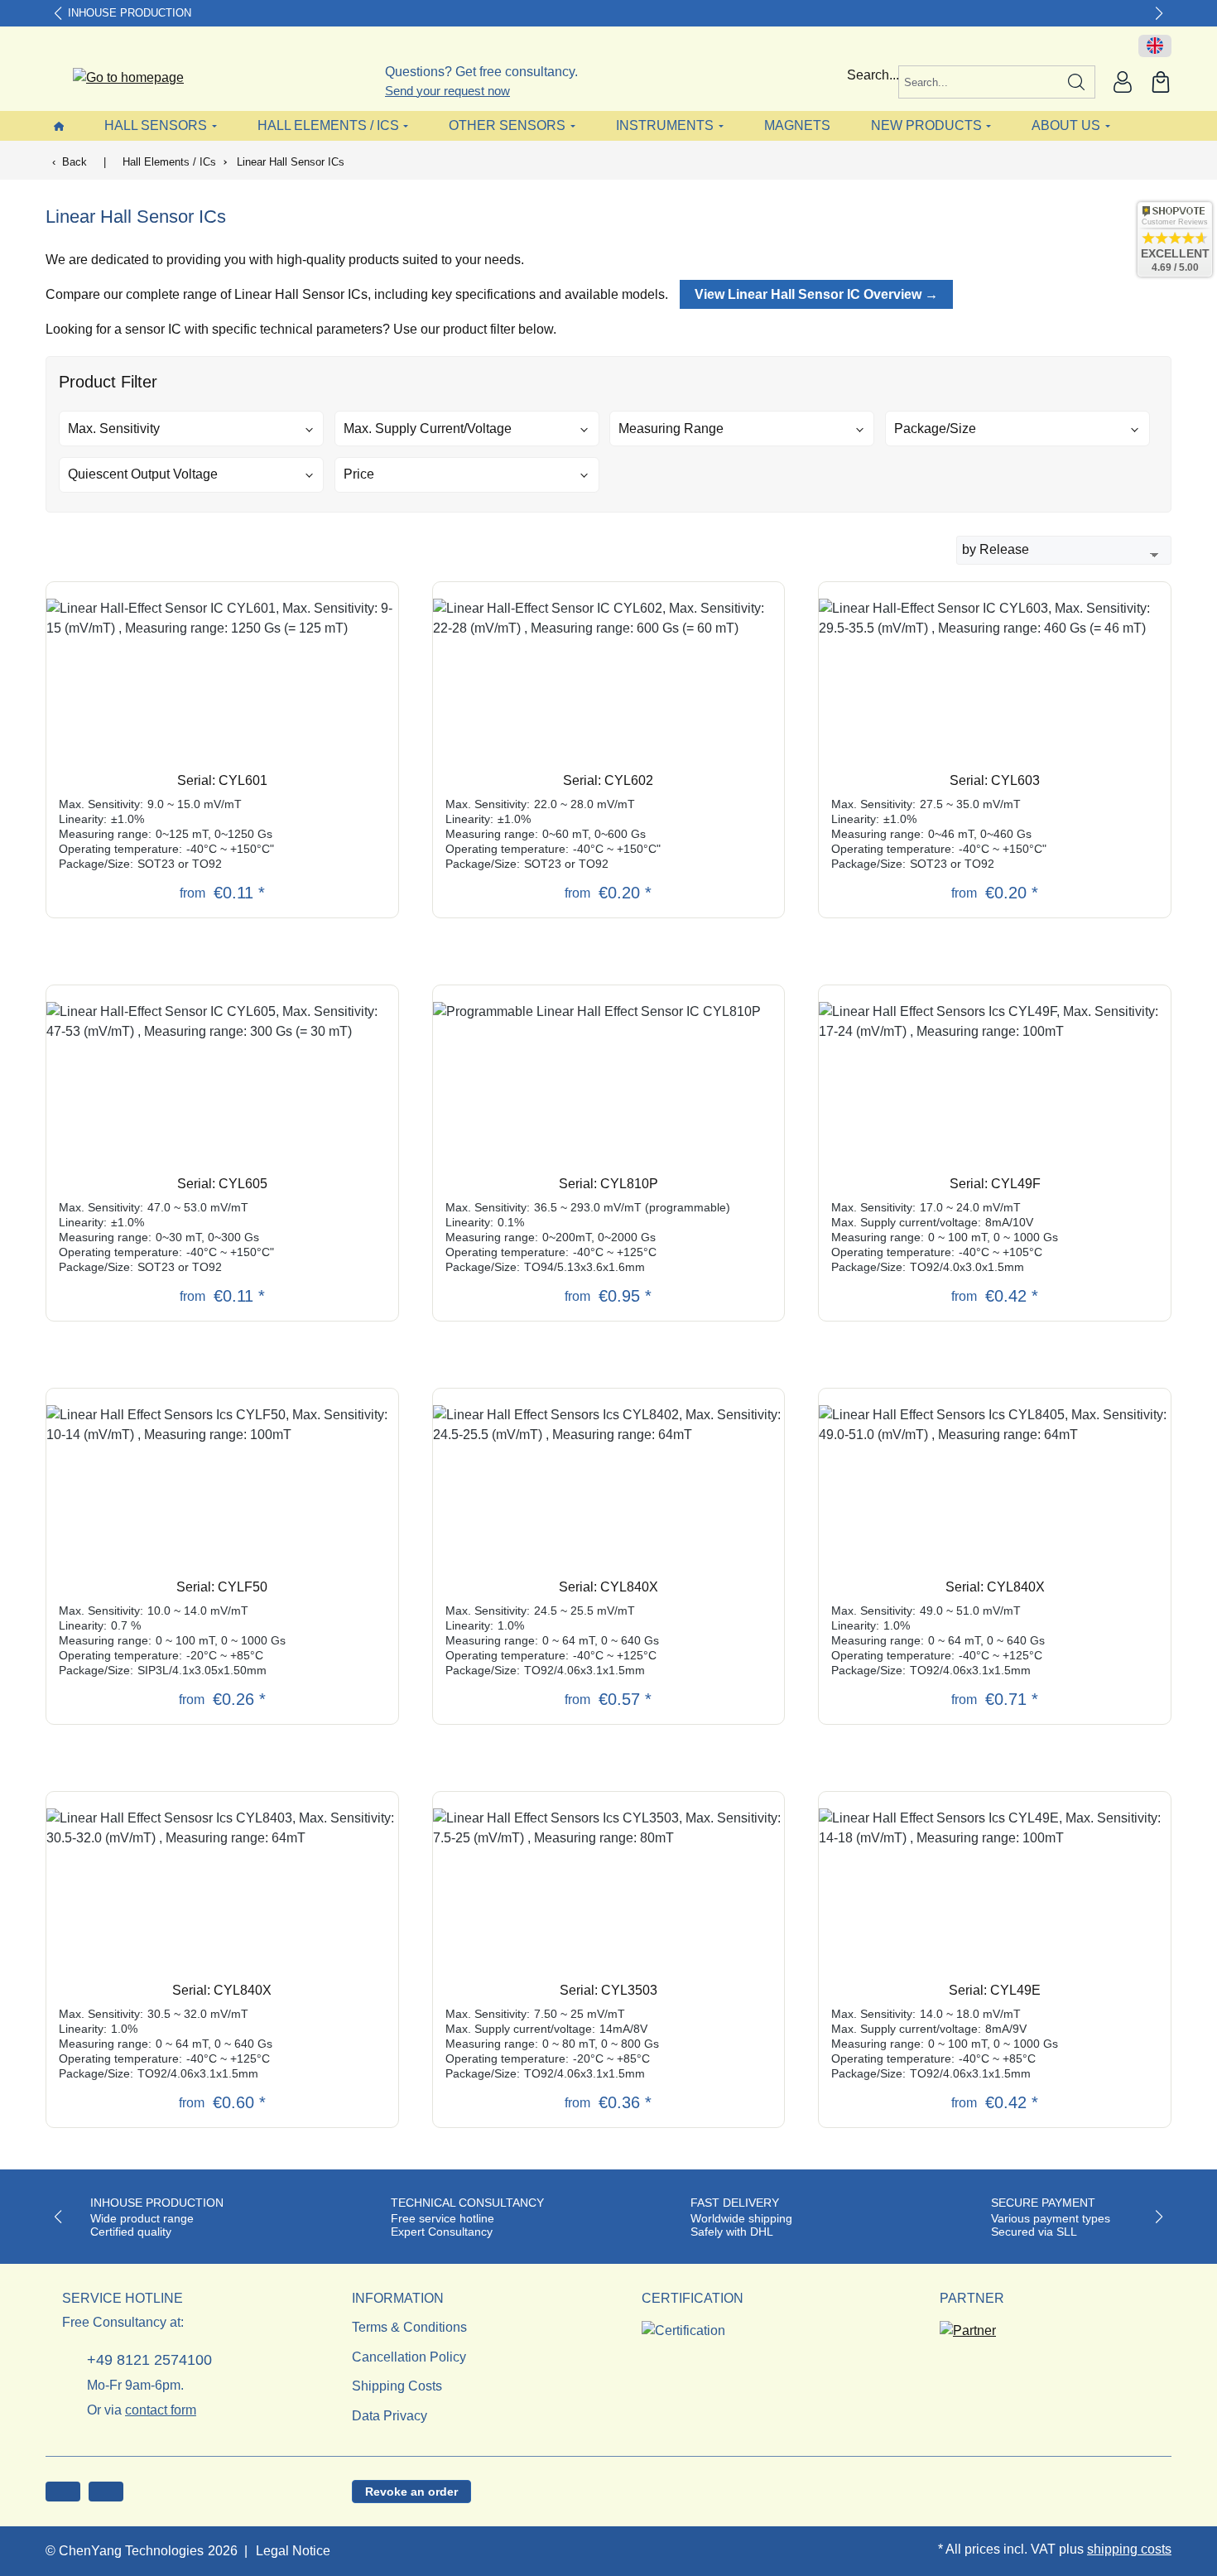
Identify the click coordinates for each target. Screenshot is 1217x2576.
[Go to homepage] (118, 78)
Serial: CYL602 (608, 780)
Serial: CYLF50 (222, 1587)
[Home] (59, 125)
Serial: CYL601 (222, 780)
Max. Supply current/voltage (428, 429)
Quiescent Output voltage (143, 474)
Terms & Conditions (409, 2327)
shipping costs (1129, 2549)
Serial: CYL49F (995, 1184)
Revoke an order (411, 2492)
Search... (873, 75)
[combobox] (979, 82)
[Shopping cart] (1161, 82)
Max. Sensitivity (114, 429)
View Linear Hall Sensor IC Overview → (816, 294)
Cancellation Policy (409, 2357)
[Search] (1077, 82)
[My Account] (1123, 82)
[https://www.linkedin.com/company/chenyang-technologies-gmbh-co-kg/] (106, 2492)
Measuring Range (671, 429)
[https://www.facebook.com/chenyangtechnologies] (63, 2492)
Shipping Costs (397, 2386)
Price (359, 474)
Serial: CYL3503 (608, 1990)
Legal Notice (293, 2551)
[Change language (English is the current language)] (1155, 46)
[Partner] (968, 2326)
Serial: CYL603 (995, 780)
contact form (161, 2410)
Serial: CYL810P (608, 1184)
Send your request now (447, 91)
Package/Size (935, 429)
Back (75, 162)
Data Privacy (390, 2416)
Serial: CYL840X (608, 1587)
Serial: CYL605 (222, 1184)
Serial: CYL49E (995, 1990)
